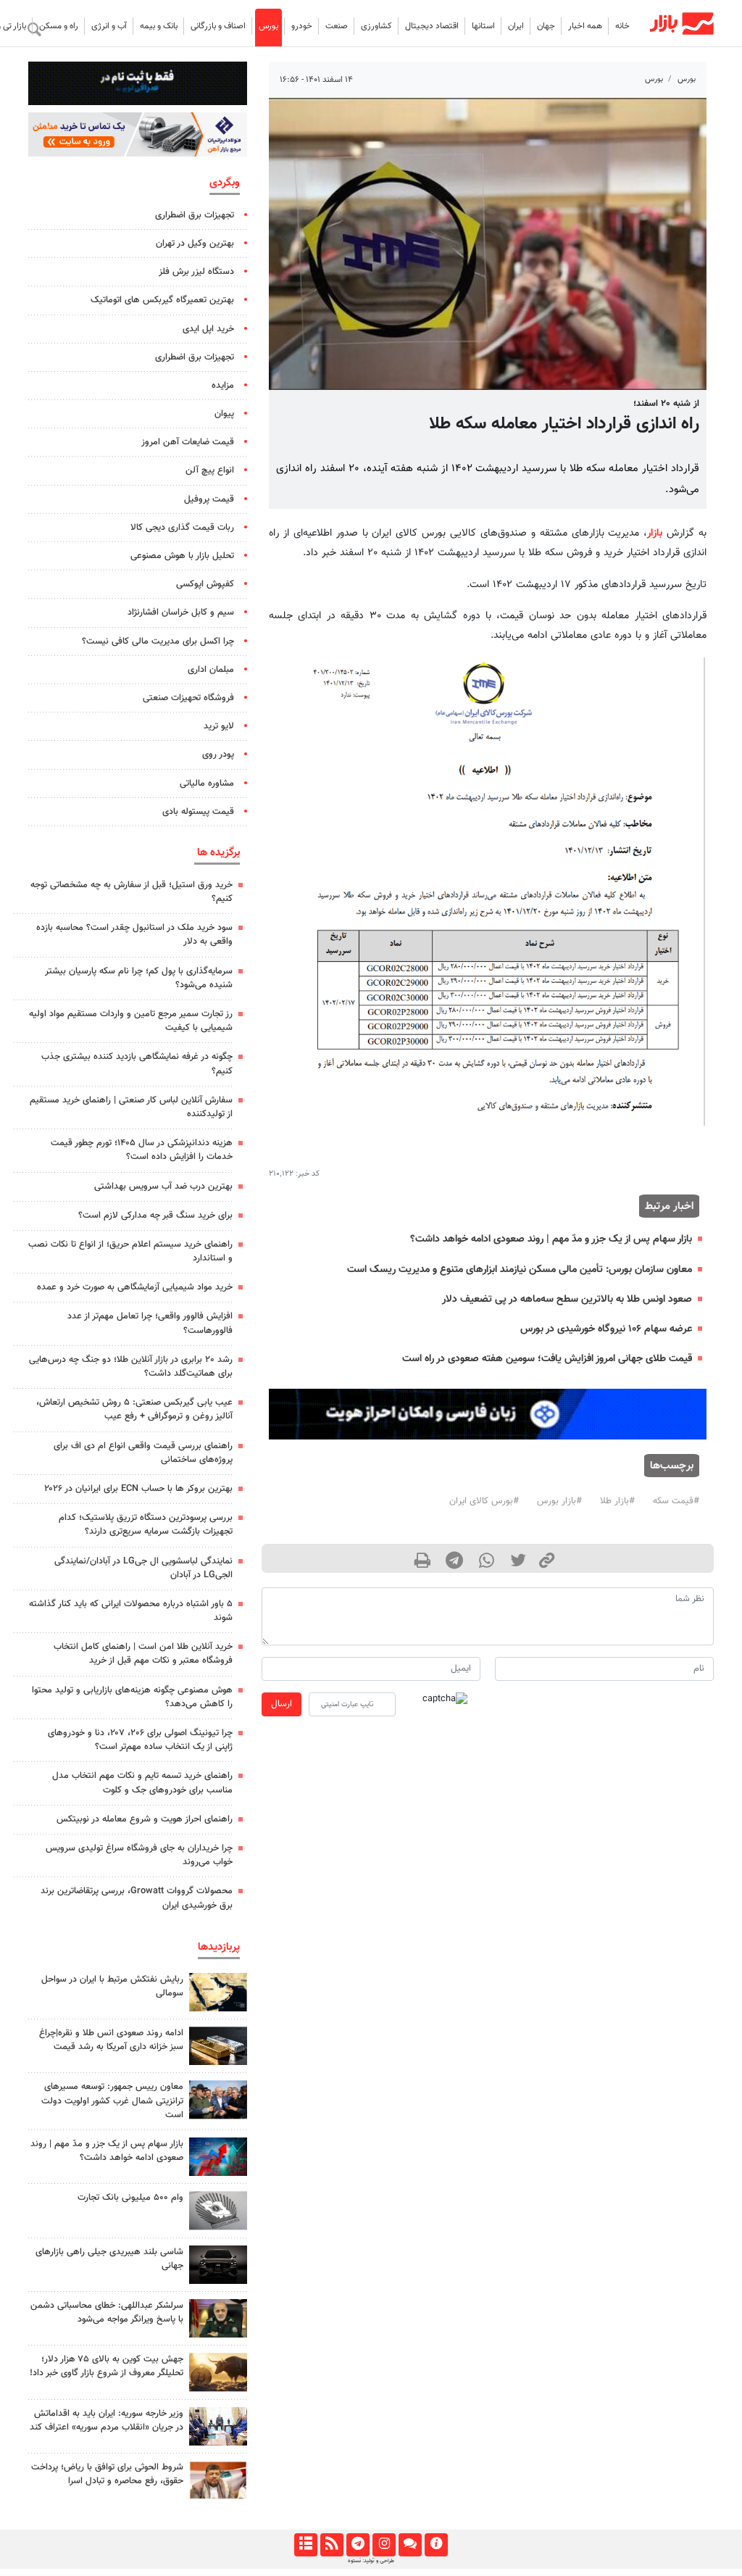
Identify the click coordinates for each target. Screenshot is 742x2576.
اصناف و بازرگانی (218, 26)
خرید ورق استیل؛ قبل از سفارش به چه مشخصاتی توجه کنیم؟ (132, 892)
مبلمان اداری (211, 670)
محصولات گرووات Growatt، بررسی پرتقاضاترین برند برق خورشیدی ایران (137, 1898)
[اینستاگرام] (384, 2545)
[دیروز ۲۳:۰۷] (218, 2157)
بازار (655, 533)
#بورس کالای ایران (484, 1501)
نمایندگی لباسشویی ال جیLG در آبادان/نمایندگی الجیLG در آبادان (143, 1568)
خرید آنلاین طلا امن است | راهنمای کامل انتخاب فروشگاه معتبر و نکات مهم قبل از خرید (143, 1654)
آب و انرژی (109, 26)
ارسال (282, 1704)
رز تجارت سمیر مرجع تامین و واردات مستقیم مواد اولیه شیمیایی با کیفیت (131, 1021)
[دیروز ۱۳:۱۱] (218, 2318)
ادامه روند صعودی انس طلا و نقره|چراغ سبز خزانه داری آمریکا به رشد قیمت (111, 2040)
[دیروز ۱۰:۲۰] (218, 1992)
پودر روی (218, 755)
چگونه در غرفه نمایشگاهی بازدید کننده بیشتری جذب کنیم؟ (137, 1064)
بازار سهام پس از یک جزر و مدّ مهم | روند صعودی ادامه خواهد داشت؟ (551, 1239)
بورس (268, 26)
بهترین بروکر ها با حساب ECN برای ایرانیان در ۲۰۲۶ (138, 1489)
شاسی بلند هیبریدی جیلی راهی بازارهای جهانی (109, 2259)
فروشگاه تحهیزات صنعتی (188, 698)
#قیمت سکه (676, 1501)
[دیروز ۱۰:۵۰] (218, 2372)
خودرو (302, 26)
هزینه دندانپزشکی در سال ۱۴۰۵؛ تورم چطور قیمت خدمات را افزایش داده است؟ (142, 1150)
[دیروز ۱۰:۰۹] (218, 2099)
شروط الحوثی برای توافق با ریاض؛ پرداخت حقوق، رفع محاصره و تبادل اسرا (107, 2474)
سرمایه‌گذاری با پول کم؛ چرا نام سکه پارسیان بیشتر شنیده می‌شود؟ (139, 978)
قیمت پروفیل (209, 499)
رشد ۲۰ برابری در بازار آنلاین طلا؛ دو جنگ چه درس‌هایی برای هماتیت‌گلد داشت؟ (131, 1367)
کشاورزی (376, 26)
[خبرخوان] (332, 2545)
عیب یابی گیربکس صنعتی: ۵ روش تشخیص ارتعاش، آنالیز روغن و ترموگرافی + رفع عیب (134, 1409)
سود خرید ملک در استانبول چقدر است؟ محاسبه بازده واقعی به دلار (134, 935)
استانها (483, 26)
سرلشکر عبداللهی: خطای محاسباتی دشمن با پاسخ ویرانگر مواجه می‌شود (107, 2313)
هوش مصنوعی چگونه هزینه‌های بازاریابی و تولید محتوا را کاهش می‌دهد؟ (132, 1697)
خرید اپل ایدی (208, 329)
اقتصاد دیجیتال (432, 26)
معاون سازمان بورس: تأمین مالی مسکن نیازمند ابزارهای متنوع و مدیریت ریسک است (520, 1270)
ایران (516, 26)
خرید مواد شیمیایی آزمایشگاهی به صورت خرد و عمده (135, 1287)
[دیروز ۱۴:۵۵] (218, 2426)
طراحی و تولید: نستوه (371, 2561)
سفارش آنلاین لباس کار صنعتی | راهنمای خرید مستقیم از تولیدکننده (131, 1107)
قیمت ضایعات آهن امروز (188, 442)
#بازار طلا (617, 1501)
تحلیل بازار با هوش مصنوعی (182, 556)
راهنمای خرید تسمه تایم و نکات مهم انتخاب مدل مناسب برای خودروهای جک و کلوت (142, 1783)
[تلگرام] (358, 2545)
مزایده (223, 386)
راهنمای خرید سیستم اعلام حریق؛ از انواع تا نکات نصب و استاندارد (130, 1251)
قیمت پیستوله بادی (198, 812)
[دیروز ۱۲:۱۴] (218, 2210)
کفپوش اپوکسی (205, 584)
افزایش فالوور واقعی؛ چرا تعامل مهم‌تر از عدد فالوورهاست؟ (150, 1323)
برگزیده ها (218, 852)
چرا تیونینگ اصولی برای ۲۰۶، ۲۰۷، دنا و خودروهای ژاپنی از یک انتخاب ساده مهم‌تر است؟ (140, 1740)
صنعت (337, 26)
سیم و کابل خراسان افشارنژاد (181, 612)
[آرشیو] (305, 2545)
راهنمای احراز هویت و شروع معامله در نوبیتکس (145, 1819)
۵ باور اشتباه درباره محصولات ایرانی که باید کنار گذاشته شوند (131, 1611)
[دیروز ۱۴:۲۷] (218, 2480)
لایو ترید (219, 726)
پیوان (224, 414)
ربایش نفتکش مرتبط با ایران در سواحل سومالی (112, 1986)
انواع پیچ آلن (210, 470)
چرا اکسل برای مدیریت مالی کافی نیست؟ (158, 641)
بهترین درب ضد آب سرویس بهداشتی (163, 1187)
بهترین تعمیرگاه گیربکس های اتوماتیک (162, 300)
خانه (622, 26)
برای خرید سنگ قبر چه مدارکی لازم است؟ (155, 1216)
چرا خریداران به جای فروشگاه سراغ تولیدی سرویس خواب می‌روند (139, 1855)
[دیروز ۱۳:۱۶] (218, 2265)
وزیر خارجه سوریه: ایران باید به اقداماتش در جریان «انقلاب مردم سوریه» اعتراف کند (107, 2421)
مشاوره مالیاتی (207, 784)
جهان (546, 26)
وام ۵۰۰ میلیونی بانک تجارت (130, 2198)
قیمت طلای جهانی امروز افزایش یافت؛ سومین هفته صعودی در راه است (547, 1359)
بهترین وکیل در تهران (195, 244)
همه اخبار (585, 26)
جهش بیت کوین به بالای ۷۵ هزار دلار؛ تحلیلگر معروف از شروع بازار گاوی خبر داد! (107, 2366)
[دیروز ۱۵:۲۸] (218, 2046)
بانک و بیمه (159, 26)
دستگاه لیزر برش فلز (196, 272)
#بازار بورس (559, 1501)
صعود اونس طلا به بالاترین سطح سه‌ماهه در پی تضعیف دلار (567, 1299)
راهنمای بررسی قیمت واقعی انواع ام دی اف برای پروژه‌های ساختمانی (143, 1453)
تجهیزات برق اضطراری (195, 215)
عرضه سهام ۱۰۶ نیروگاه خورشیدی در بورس (606, 1329)
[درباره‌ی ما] (436, 2545)
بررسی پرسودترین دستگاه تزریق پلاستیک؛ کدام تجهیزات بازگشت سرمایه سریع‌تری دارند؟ (146, 1525)
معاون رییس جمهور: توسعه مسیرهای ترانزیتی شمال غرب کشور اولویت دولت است (112, 2101)
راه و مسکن (59, 26)
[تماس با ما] (410, 2545)
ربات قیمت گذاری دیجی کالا (182, 528)
